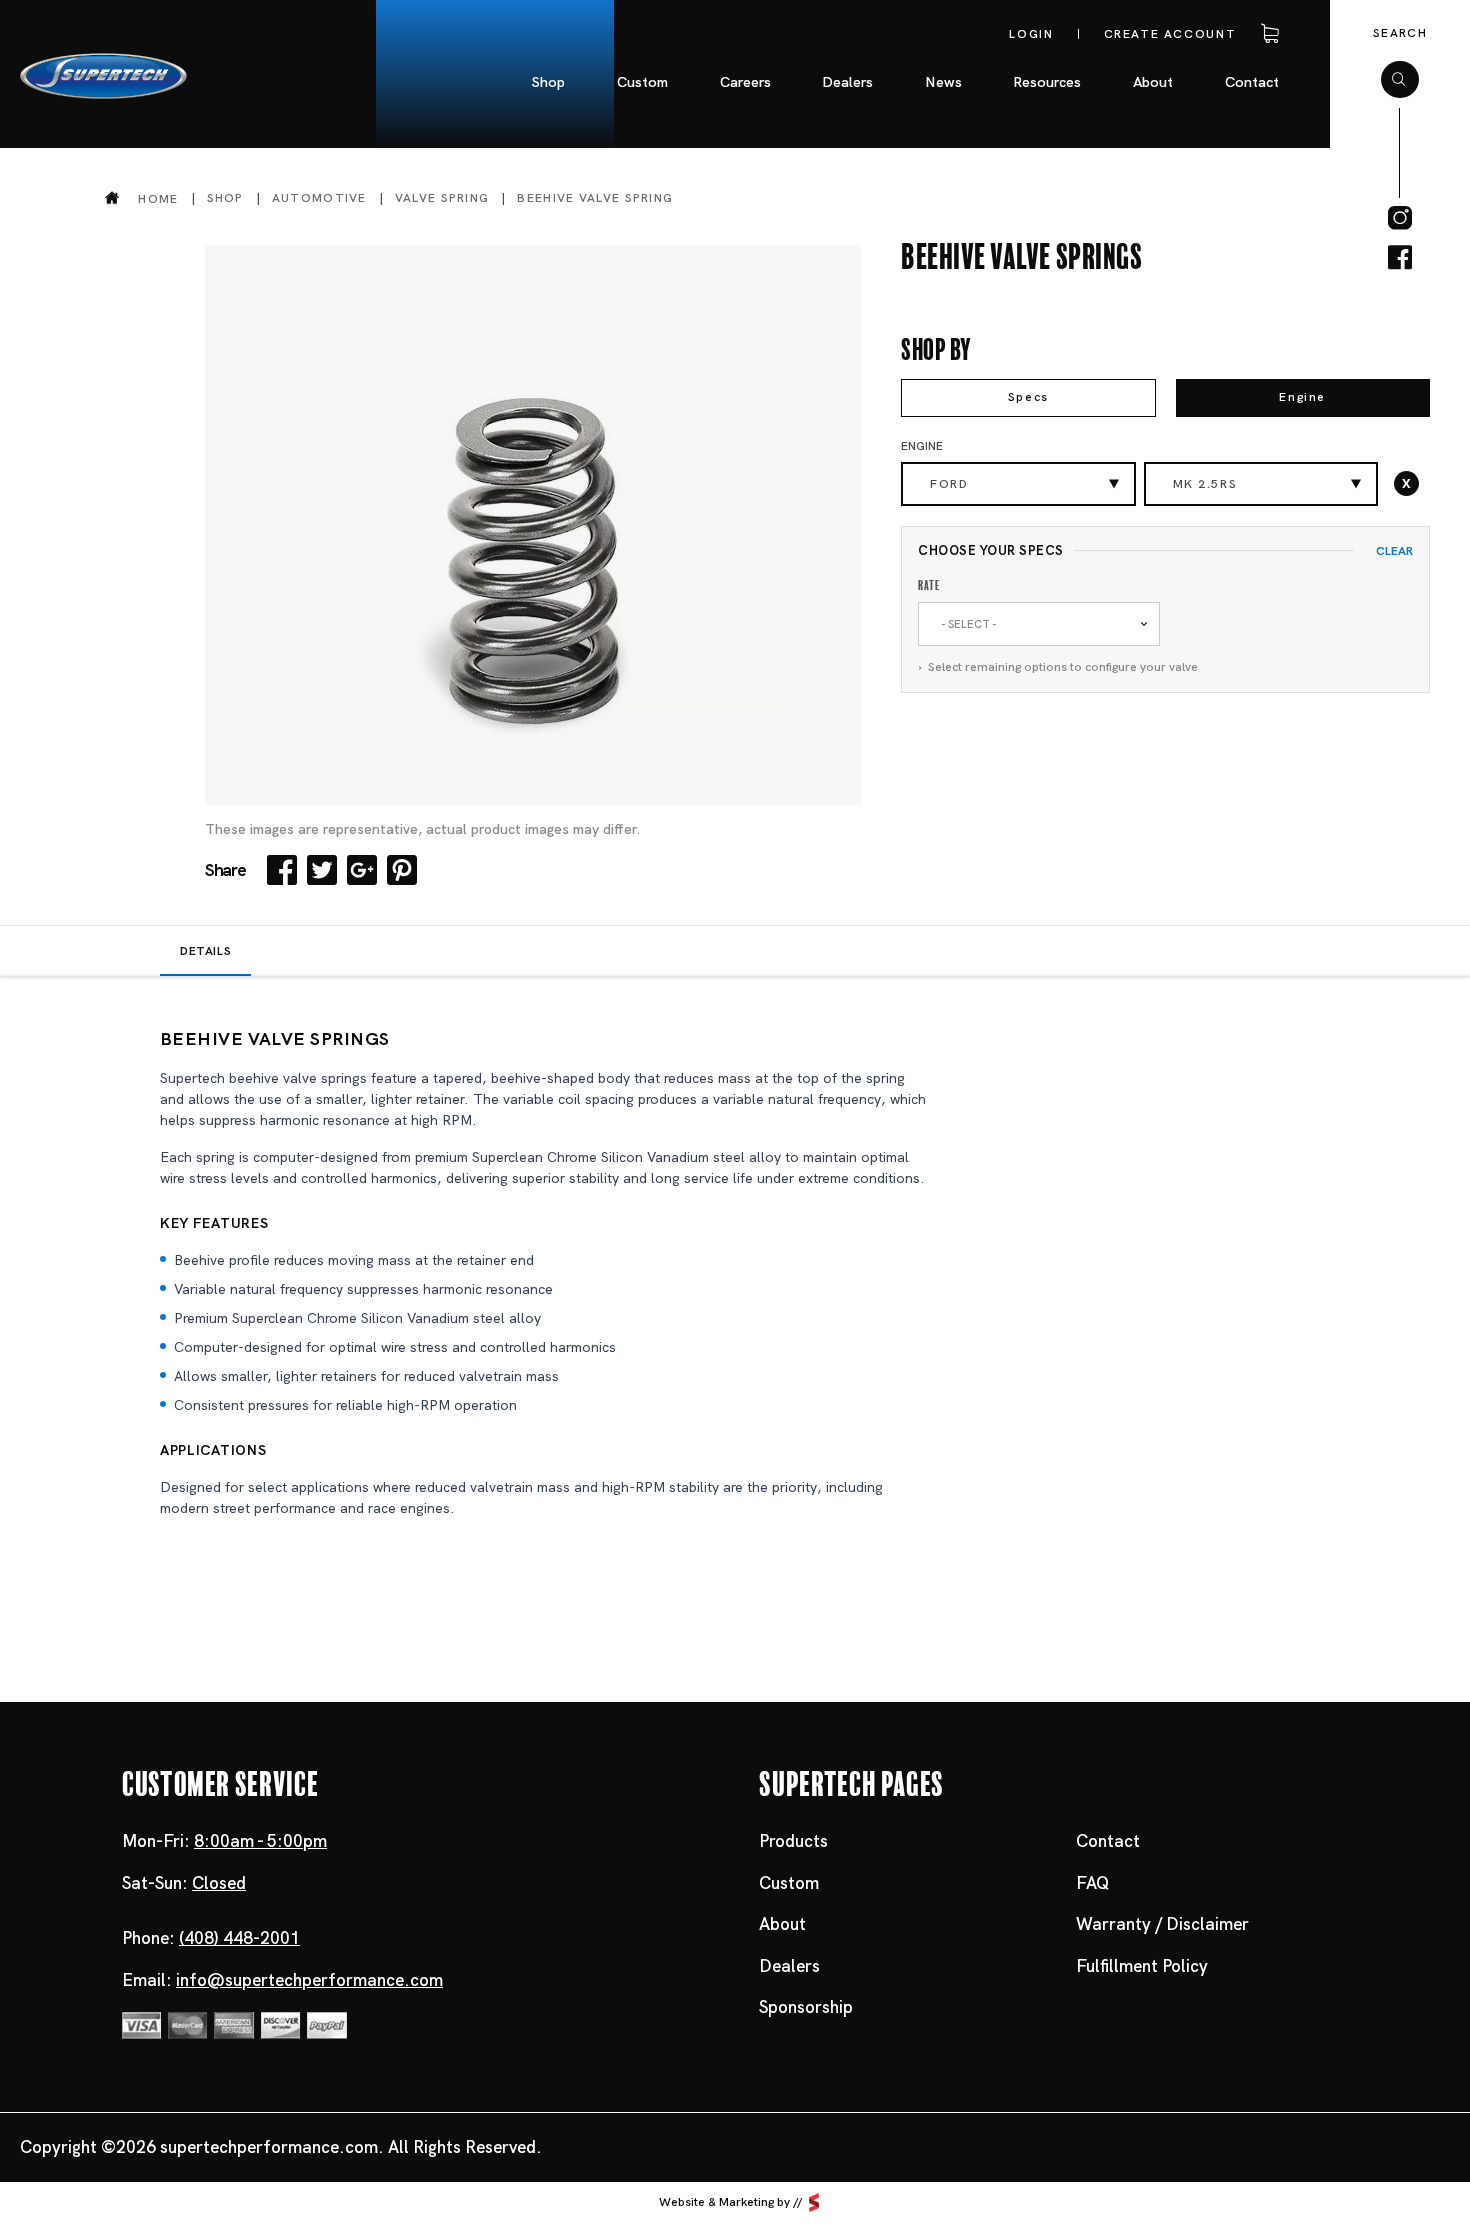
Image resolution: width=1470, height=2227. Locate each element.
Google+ (362, 870)
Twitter (322, 870)
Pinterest (402, 870)
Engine (1302, 397)
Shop (225, 198)
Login (1031, 34)
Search (1400, 33)
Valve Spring (442, 198)
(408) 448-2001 (239, 1938)
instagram (1400, 218)
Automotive (319, 198)
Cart (1266, 34)
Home (158, 198)
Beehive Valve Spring (595, 198)
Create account (1170, 34)
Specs (1028, 397)
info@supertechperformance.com (309, 1980)
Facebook (282, 870)
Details (205, 951)
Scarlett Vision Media (814, 2203)
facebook (1400, 258)
